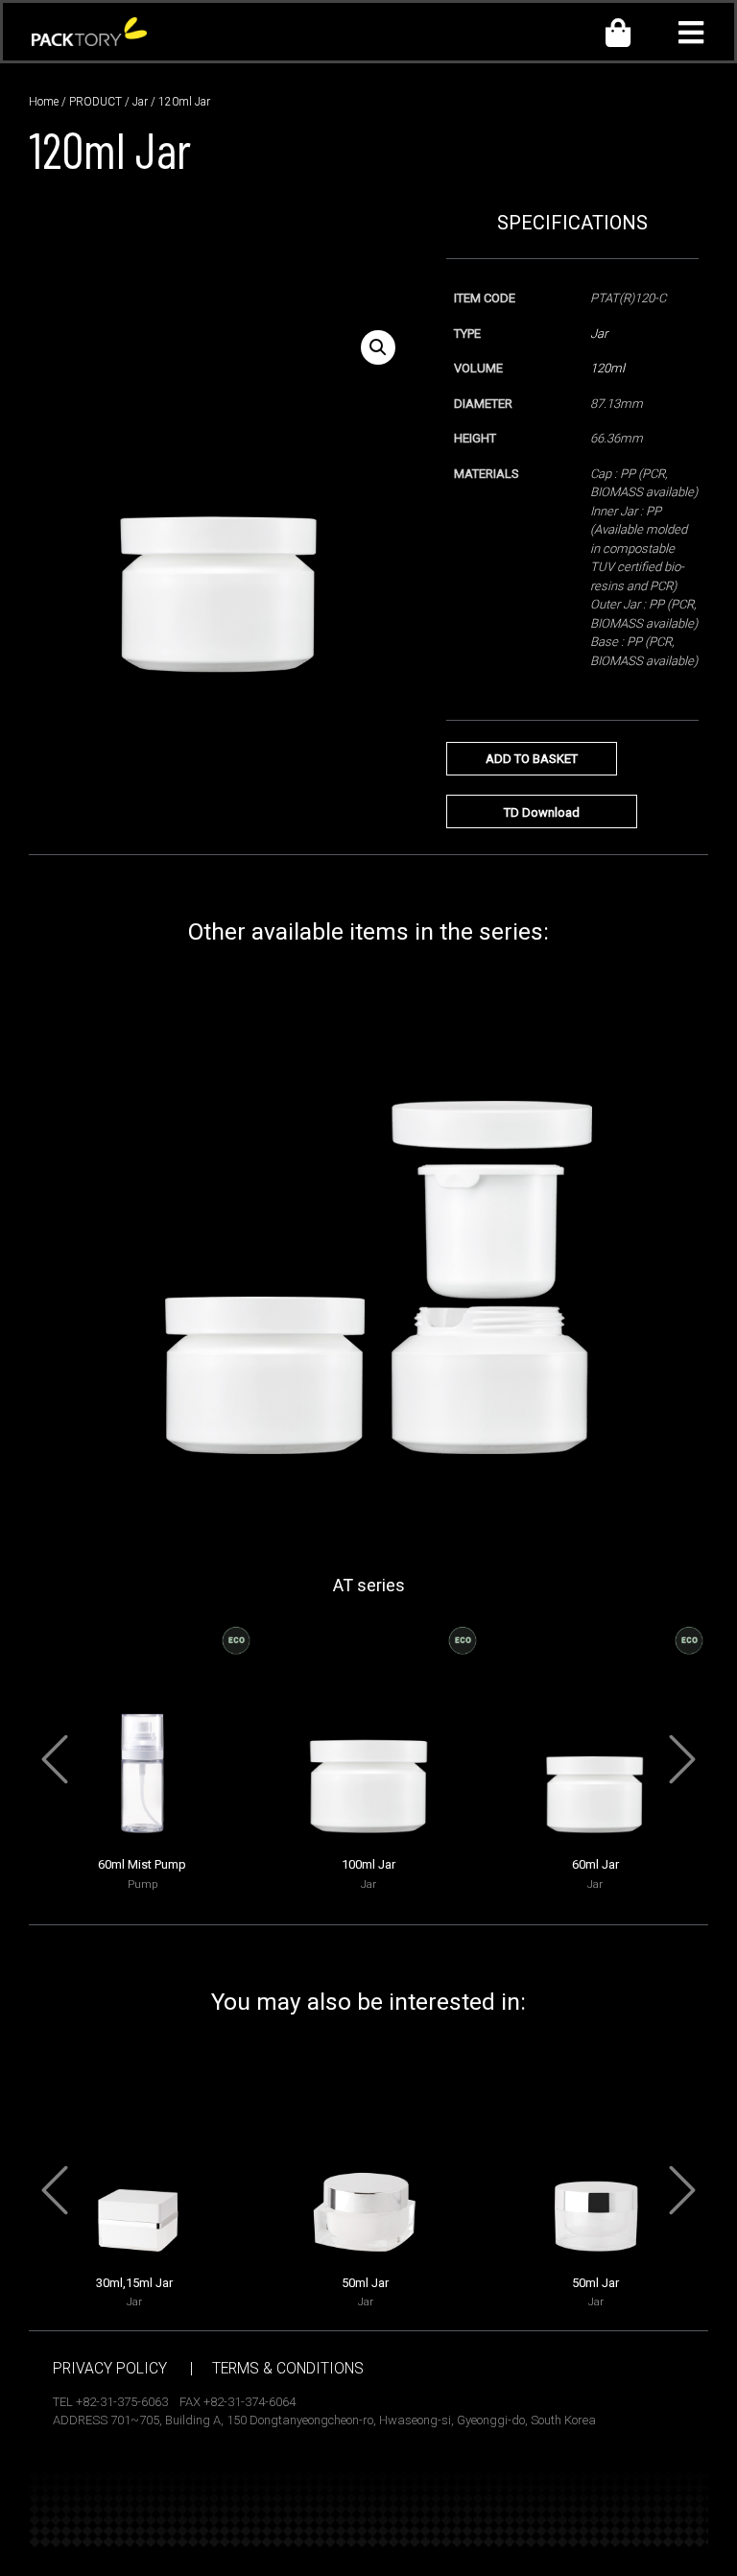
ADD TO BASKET (532, 759)
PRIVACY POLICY (110, 2369)
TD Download (542, 812)
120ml (607, 368)
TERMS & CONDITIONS (288, 2369)
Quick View (142, 1834)
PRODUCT (95, 102)
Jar (140, 102)
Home (44, 102)
